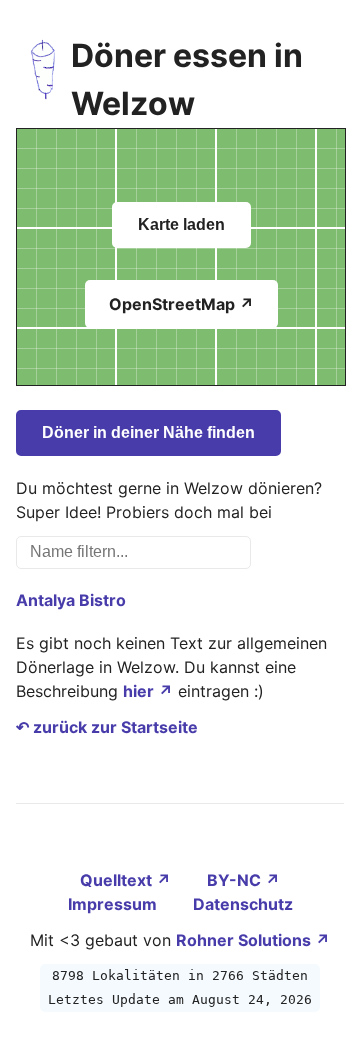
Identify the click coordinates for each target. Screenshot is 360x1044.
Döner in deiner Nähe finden (148, 432)
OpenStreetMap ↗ (181, 304)
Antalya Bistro (71, 600)
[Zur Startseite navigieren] (43, 80)
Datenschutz (243, 904)
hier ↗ (148, 691)
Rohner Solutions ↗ (253, 940)
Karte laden (181, 224)
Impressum (114, 904)
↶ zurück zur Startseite (107, 727)
